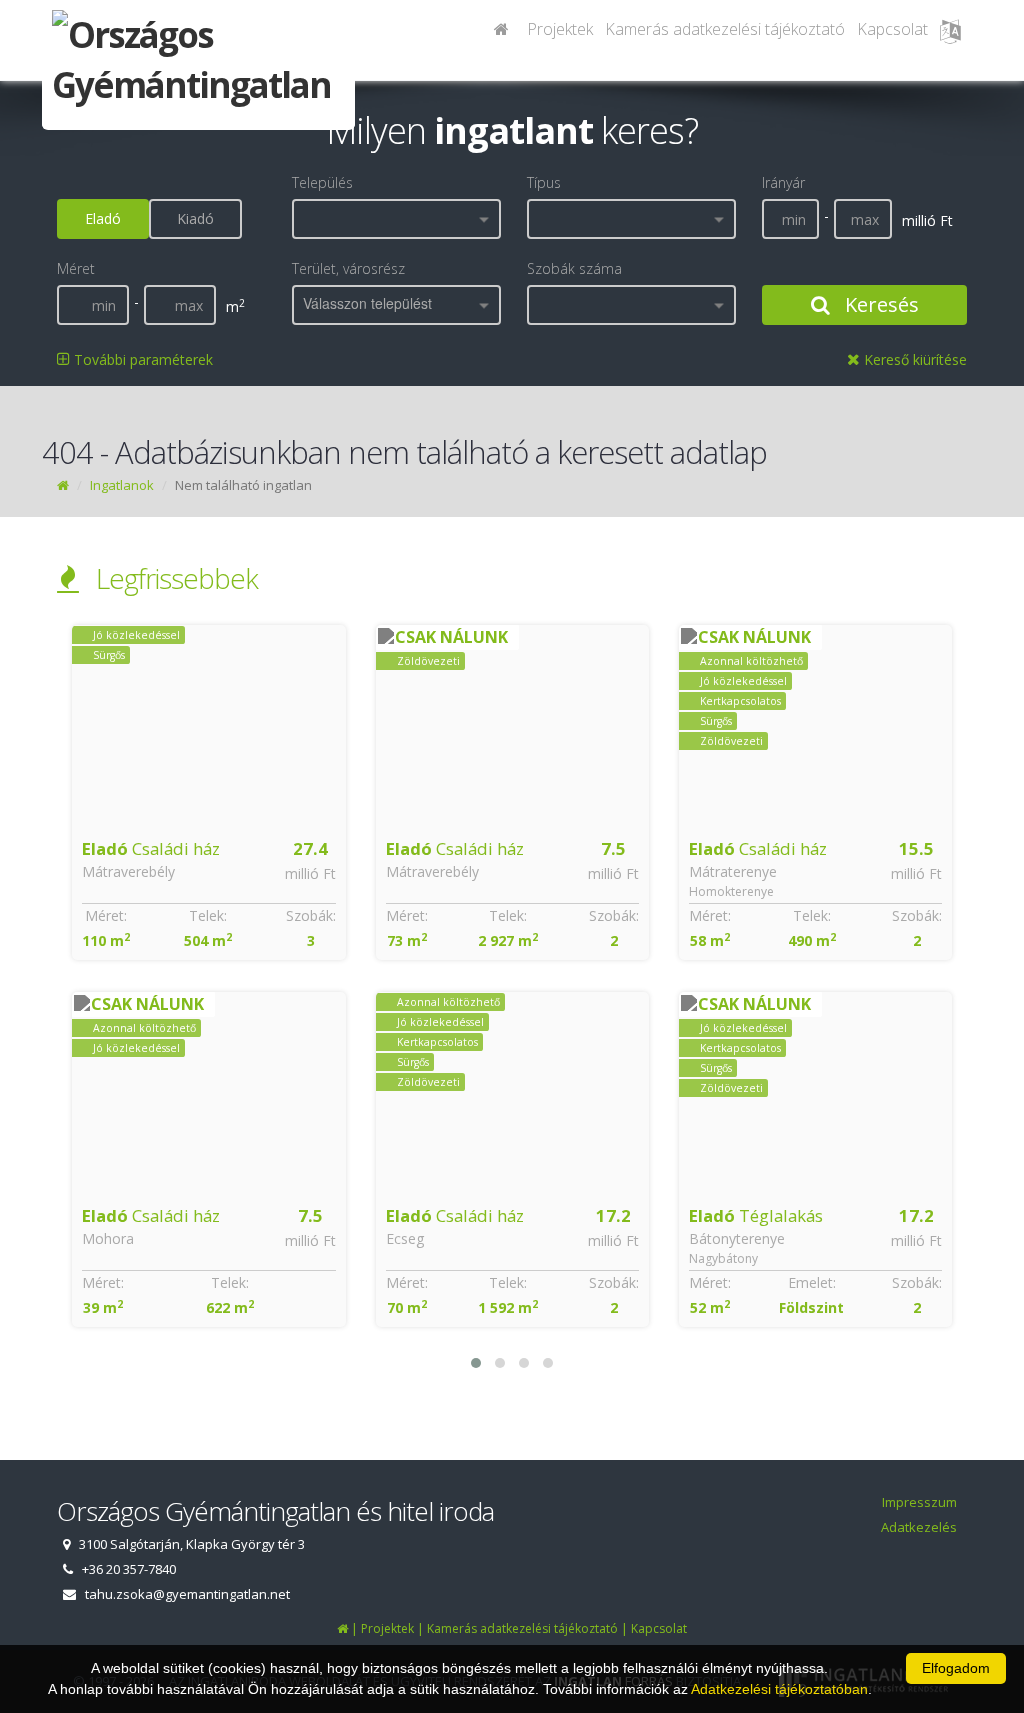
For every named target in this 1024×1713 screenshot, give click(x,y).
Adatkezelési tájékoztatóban (779, 1689)
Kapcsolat (892, 29)
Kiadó (195, 218)
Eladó (103, 218)
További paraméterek (141, 359)
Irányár (783, 182)
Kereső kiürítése (913, 359)
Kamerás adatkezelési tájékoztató (725, 29)
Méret (76, 268)
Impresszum (919, 1502)
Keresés (879, 304)
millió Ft (310, 873)
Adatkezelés (919, 1527)
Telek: (208, 915)
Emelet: (812, 1282)
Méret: (106, 915)
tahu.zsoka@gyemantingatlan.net (187, 1594)
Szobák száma (574, 268)
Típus (544, 182)
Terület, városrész (348, 268)
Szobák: (311, 915)
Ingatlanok (122, 485)
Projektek (560, 29)
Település (322, 182)
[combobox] (396, 219)
